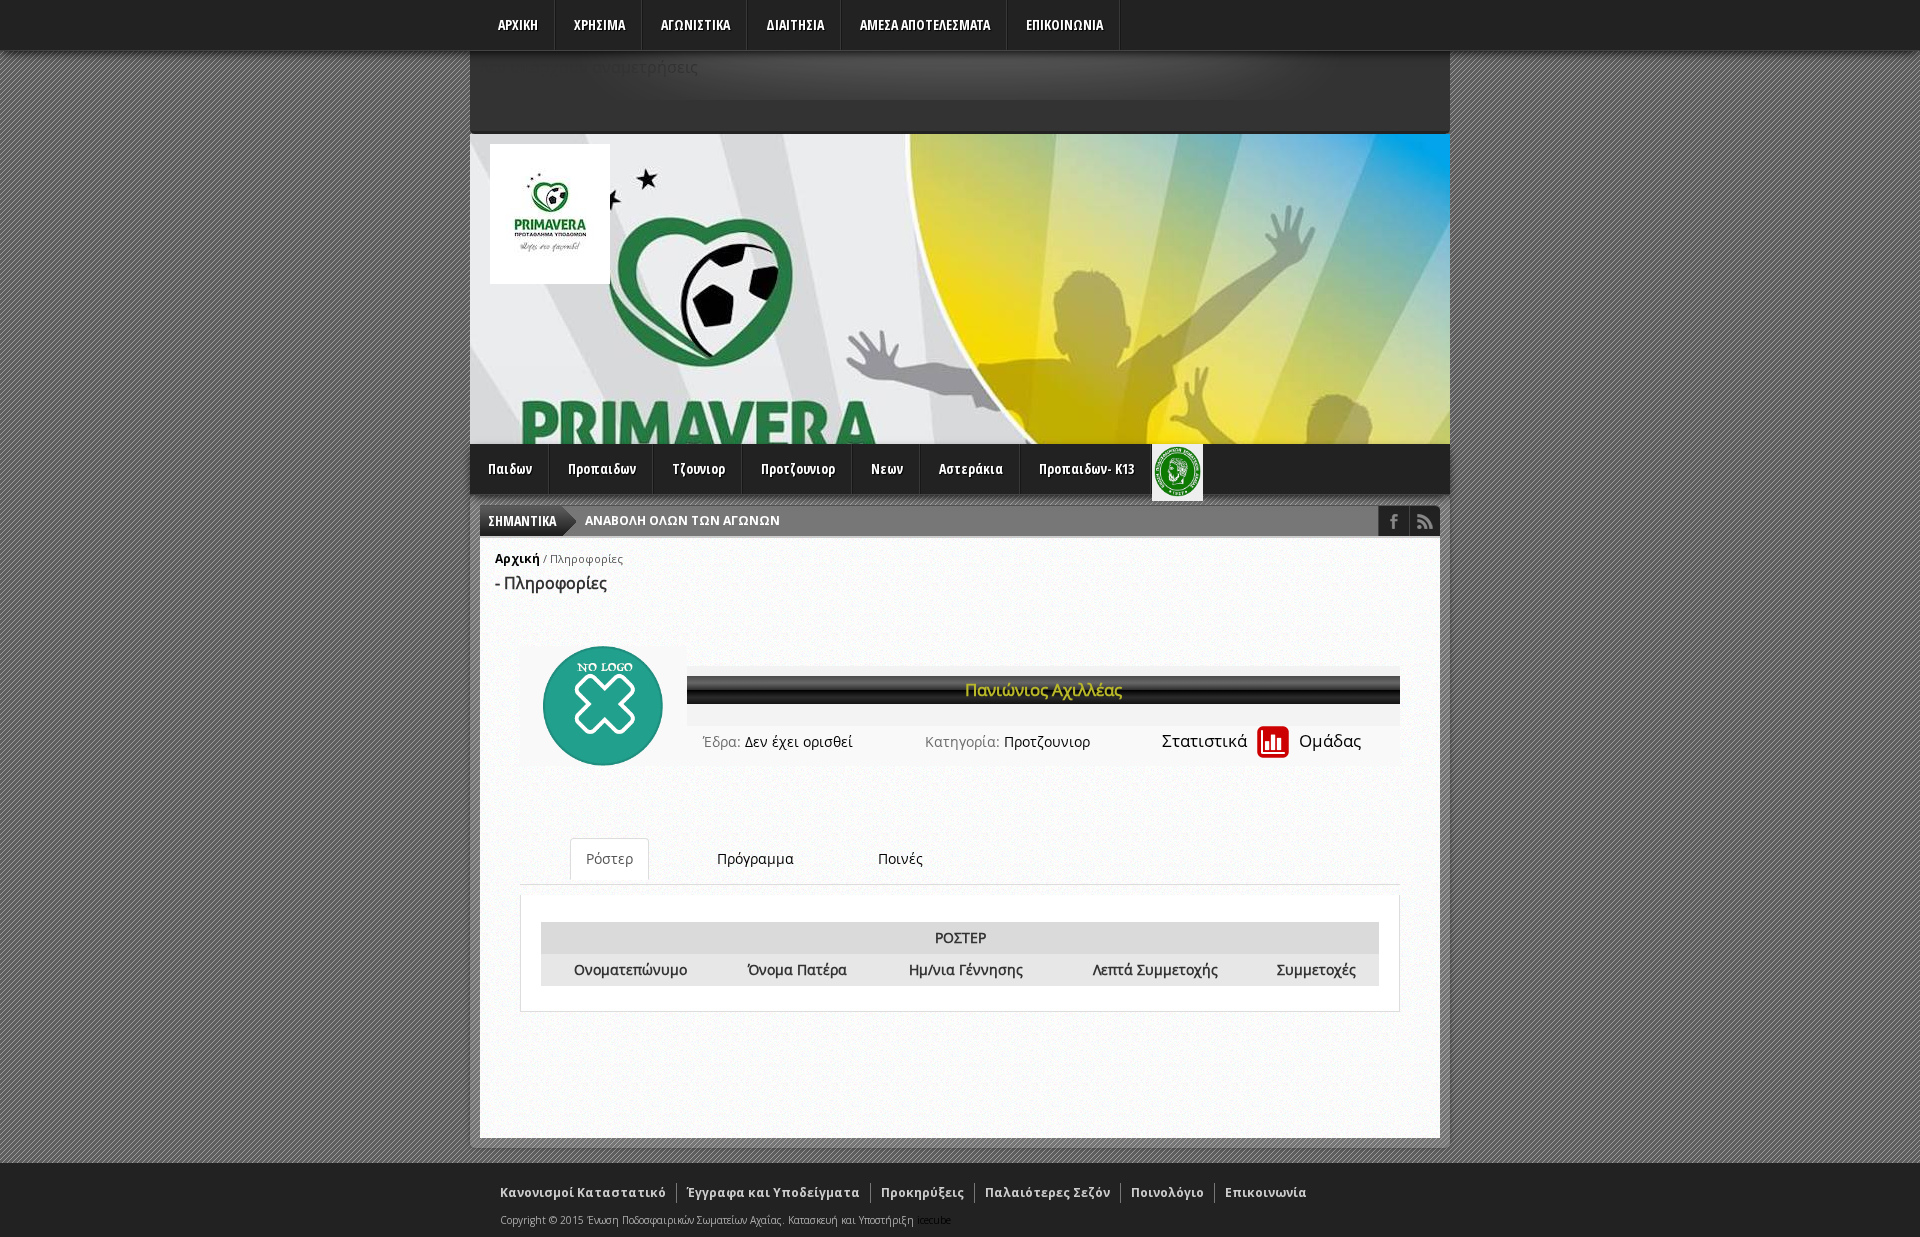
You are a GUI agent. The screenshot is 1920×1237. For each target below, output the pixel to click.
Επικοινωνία (1266, 1192)
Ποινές (900, 858)
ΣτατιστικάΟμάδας (1261, 740)
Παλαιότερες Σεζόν (1047, 1192)
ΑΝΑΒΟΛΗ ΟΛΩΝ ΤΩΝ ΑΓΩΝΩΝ (682, 520)
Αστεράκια (971, 468)
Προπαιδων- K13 (1086, 468)
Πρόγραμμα (755, 858)
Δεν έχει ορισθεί (799, 741)
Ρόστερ (609, 858)
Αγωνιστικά (695, 24)
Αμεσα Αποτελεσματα (925, 24)
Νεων (887, 468)
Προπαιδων (602, 468)
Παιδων (510, 468)
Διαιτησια (795, 24)
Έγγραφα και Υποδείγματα (773, 1192)
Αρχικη (518, 24)
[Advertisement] (1086, 284)
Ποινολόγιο (1167, 1192)
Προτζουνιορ (798, 468)
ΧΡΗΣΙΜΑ (599, 24)
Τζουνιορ (698, 468)
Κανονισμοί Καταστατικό (583, 1192)
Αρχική (517, 558)
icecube (934, 1220)
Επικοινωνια (1064, 24)
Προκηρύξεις (922, 1192)
